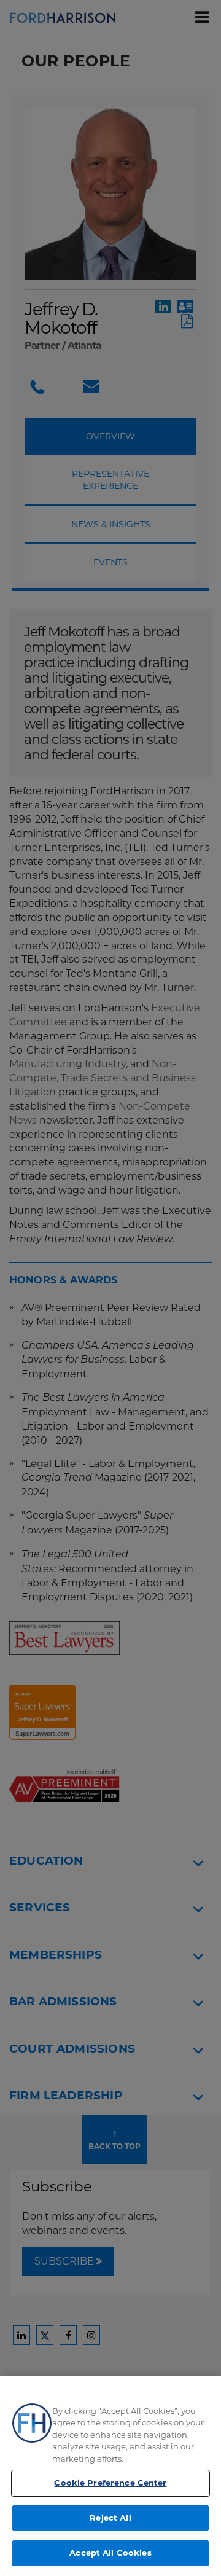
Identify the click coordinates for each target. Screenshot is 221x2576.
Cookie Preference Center (110, 2483)
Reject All (110, 2518)
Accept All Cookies (110, 2553)
